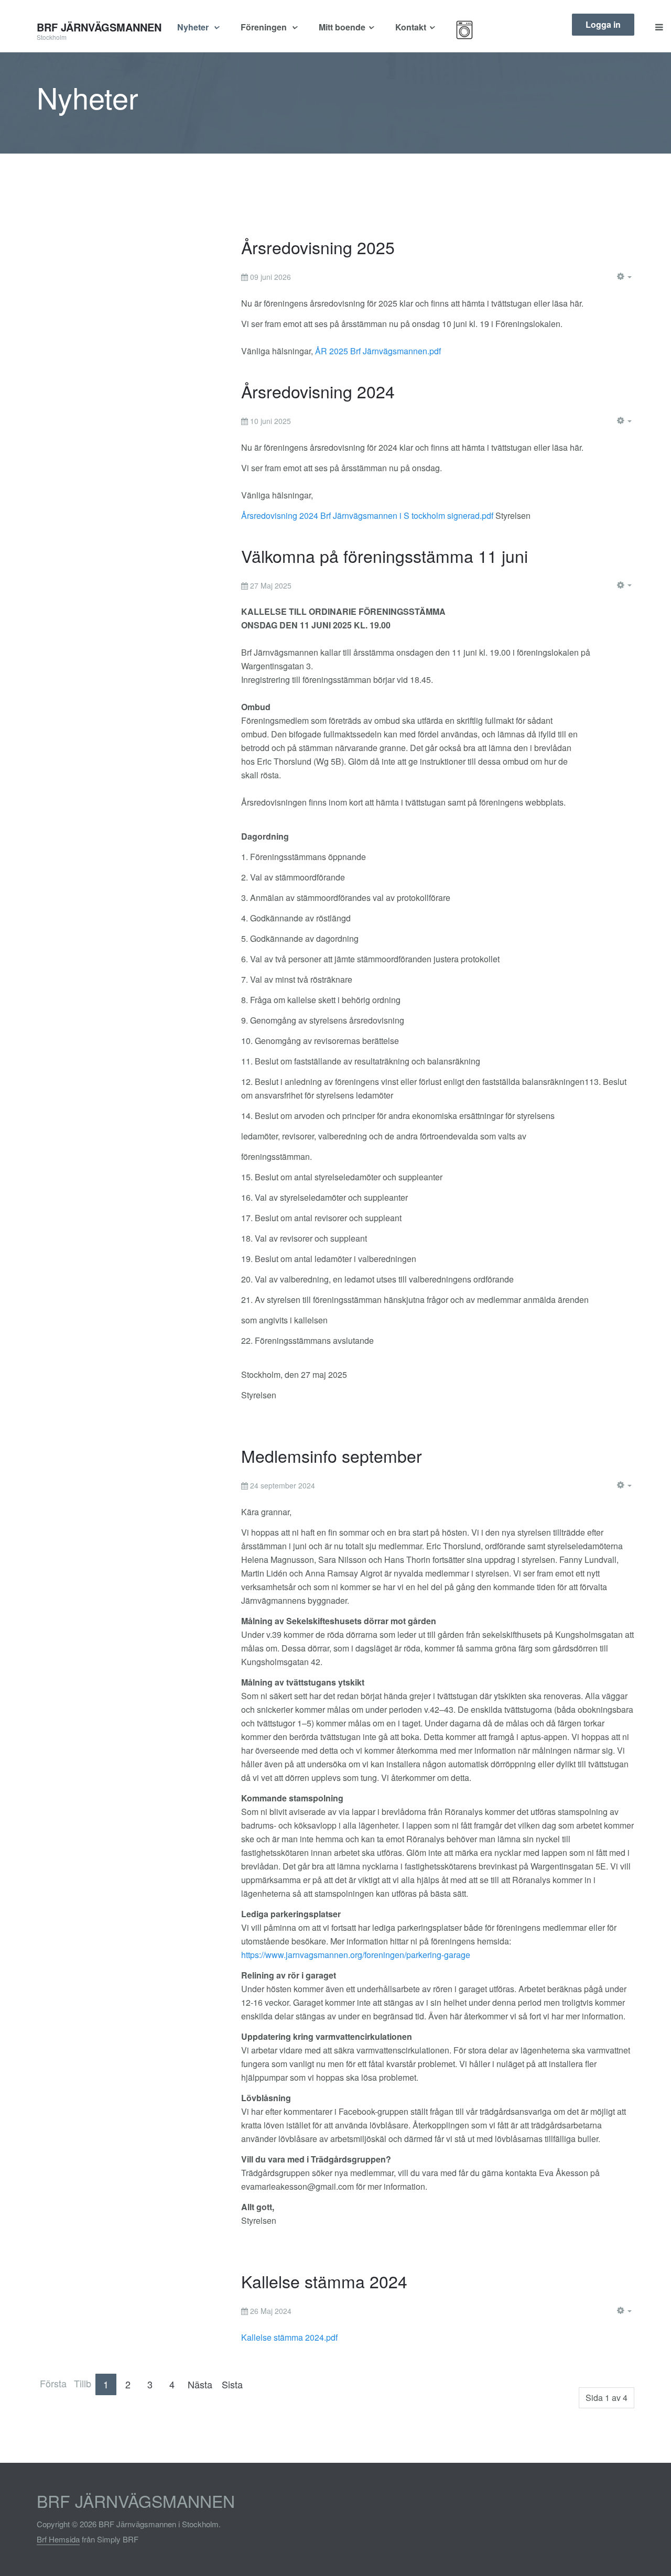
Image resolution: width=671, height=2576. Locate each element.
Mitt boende (342, 27)
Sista (232, 2384)
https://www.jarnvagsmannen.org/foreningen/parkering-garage (356, 1955)
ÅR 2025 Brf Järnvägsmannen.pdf (378, 351)
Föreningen (265, 27)
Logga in (603, 24)
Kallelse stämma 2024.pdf (289, 2337)
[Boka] (478, 30)
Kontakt (411, 27)
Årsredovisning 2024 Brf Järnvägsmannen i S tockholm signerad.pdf (367, 515)
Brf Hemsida (58, 2539)
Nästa (200, 2384)
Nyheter (194, 27)
